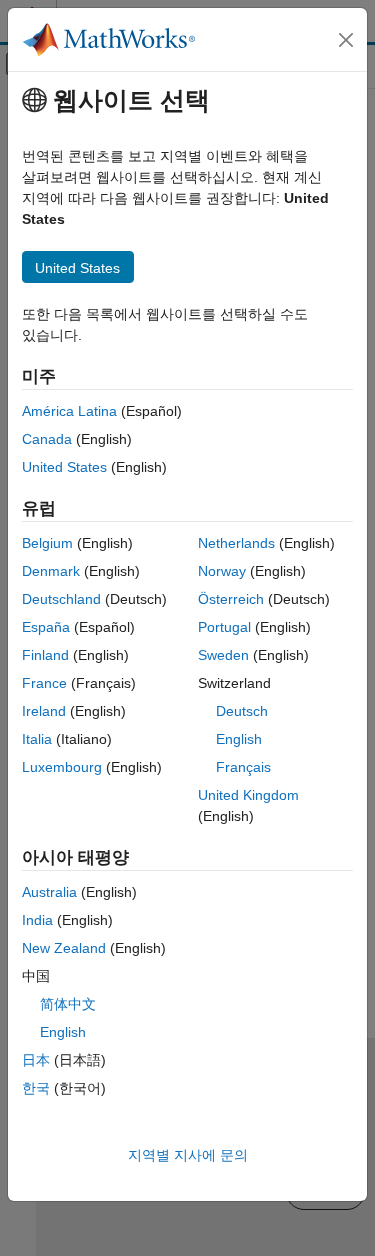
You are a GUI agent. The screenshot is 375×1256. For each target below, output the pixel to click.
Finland (45, 655)
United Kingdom (248, 795)
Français (243, 767)
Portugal (224, 627)
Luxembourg (62, 767)
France (44, 683)
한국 (36, 1088)
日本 (36, 1060)
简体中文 (68, 1004)
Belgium (47, 543)
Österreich (231, 599)
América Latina (69, 411)
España (46, 627)
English (239, 739)
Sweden (223, 655)
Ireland (44, 711)
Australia (49, 892)
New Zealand (64, 948)
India (37, 920)
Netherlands (236, 543)
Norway (222, 571)
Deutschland (61, 599)
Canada (47, 439)
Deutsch (242, 711)
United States (64, 467)
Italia (37, 739)
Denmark (51, 571)
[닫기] (346, 40)
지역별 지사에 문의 (188, 1155)
